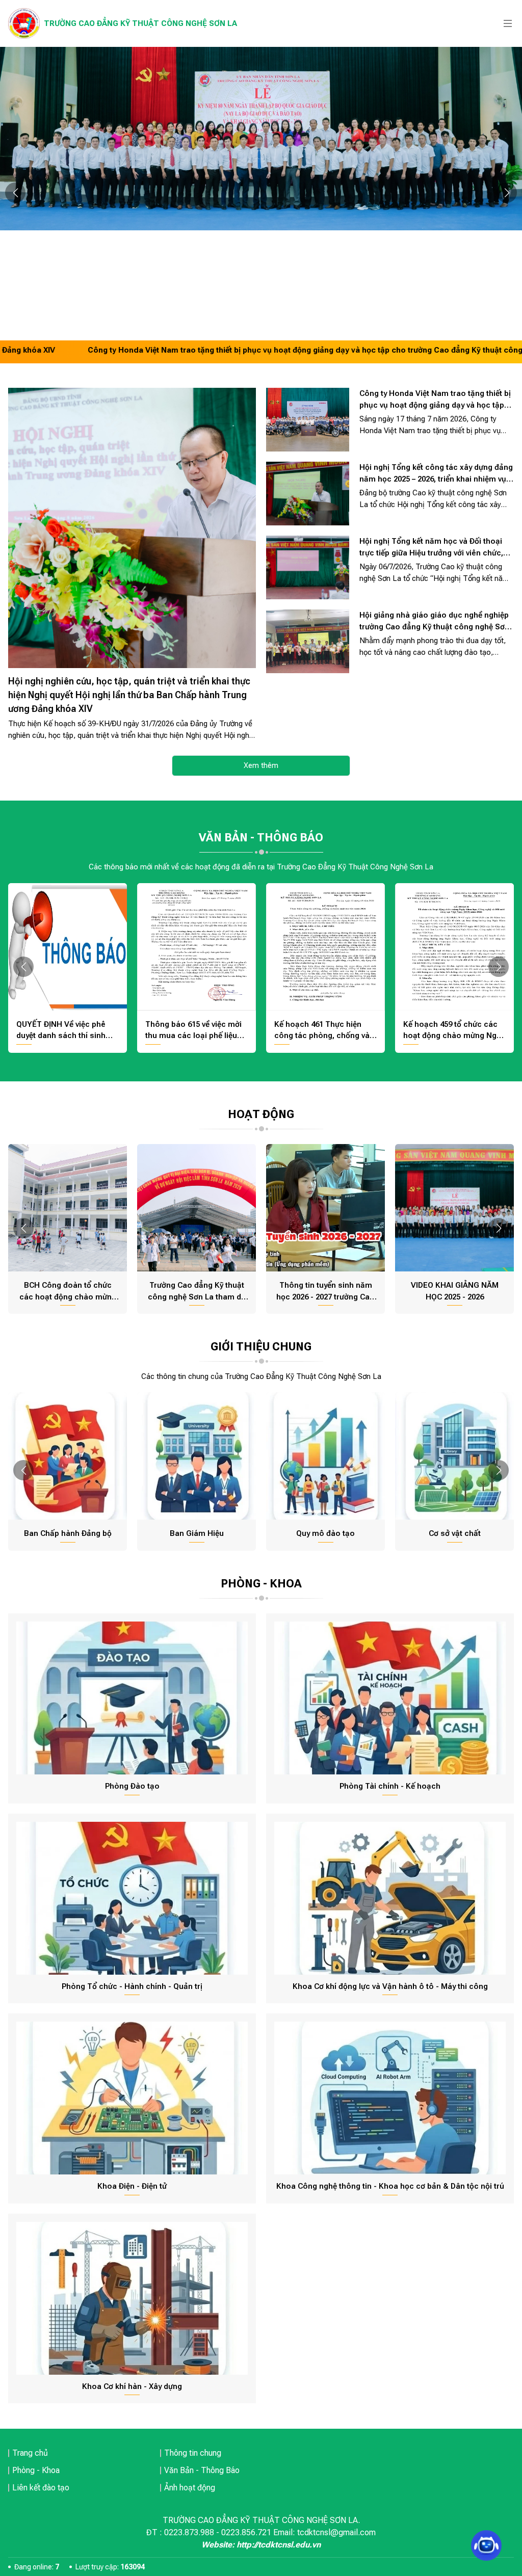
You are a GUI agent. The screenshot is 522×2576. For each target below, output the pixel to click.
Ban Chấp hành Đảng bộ (68, 1533)
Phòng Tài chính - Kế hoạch (390, 1786)
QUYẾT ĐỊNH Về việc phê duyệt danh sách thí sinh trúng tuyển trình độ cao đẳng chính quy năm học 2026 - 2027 (61, 1031)
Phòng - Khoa (36, 2470)
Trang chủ (30, 2453)
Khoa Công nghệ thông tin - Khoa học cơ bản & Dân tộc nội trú (390, 2186)
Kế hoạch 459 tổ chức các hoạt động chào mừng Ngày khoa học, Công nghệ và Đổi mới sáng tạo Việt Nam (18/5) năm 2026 (454, 1031)
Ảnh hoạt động (190, 2488)
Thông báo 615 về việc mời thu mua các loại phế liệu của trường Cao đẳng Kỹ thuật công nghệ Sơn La (193, 1031)
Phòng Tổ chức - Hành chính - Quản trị (132, 1986)
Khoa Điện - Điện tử (132, 2186)
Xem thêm (261, 765)
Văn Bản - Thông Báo (202, 2470)
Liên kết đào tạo (41, 2488)
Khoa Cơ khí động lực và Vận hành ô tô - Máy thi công (390, 1986)
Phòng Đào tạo (132, 1786)
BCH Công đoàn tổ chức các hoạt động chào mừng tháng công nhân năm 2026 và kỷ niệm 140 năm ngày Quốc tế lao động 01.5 (68, 1292)
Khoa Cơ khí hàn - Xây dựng (132, 2386)
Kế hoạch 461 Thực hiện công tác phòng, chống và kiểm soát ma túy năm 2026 (324, 1031)
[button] (15, 193)
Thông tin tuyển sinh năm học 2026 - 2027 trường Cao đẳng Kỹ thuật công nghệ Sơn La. (325, 1292)
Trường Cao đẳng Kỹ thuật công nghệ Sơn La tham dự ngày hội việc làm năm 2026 (197, 1292)
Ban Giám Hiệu (197, 1533)
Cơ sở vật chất (455, 1533)
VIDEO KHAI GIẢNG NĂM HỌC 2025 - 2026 (455, 1291)
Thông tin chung (193, 2453)
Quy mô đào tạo (325, 1533)
